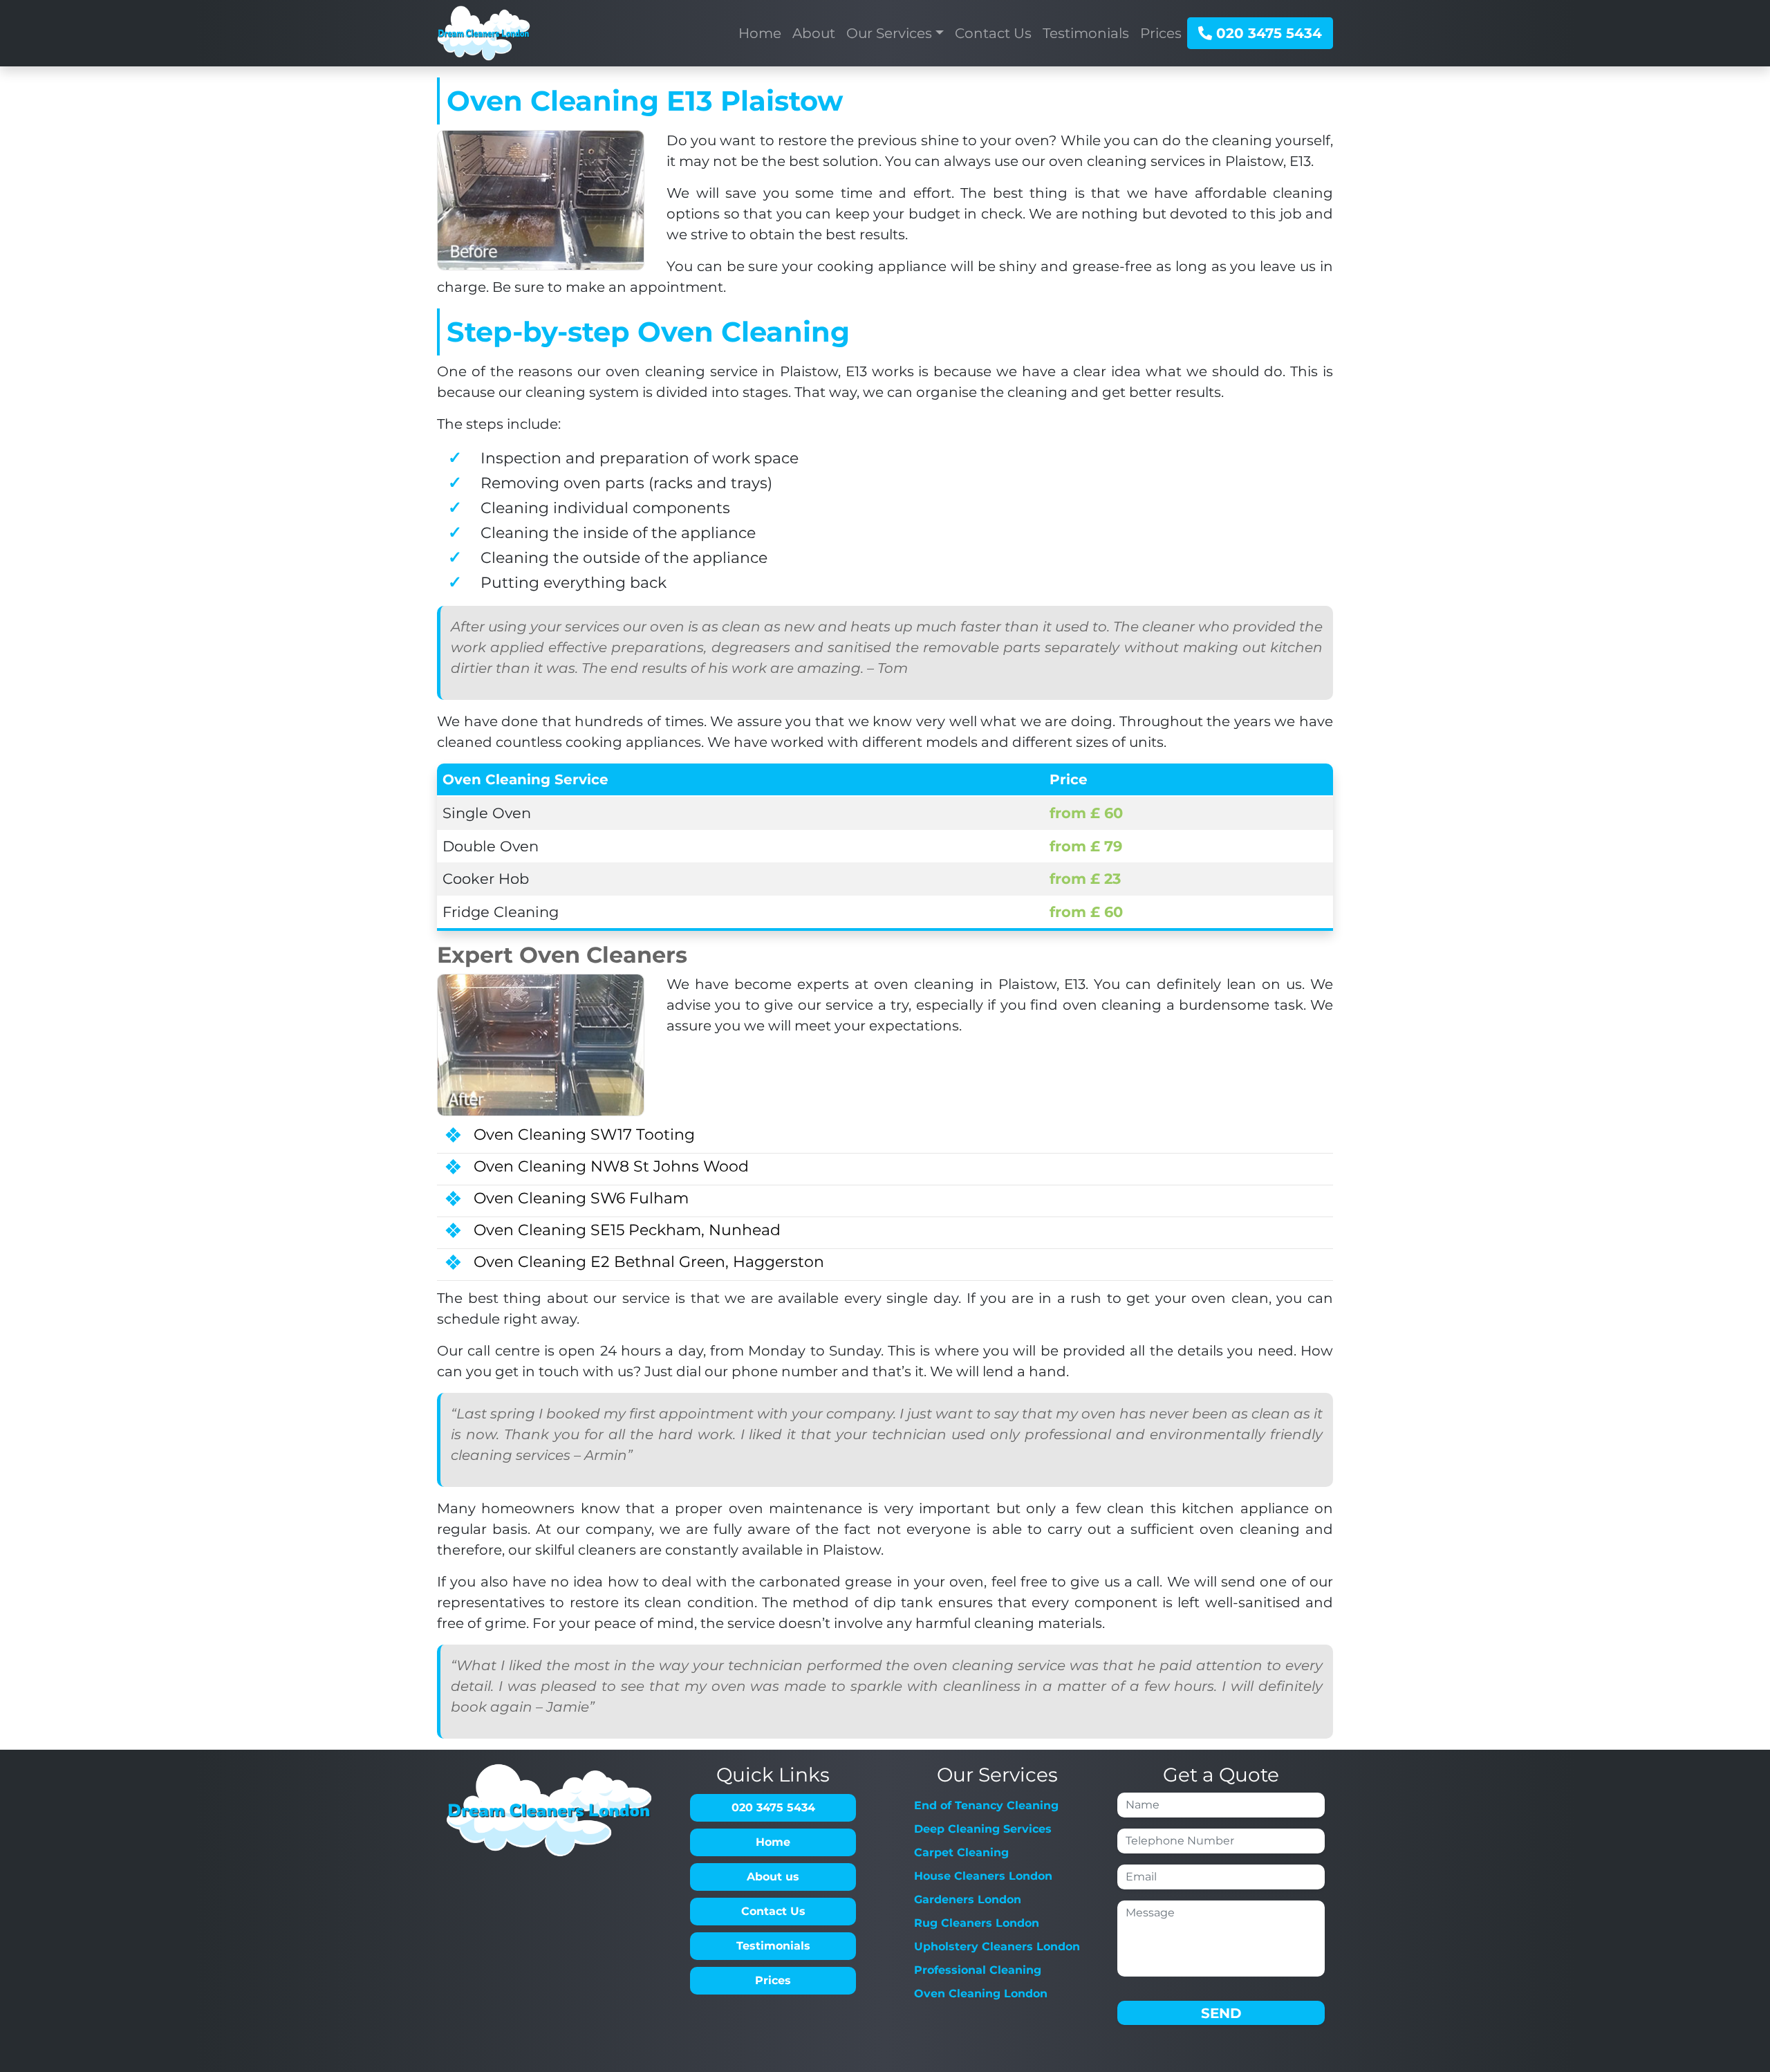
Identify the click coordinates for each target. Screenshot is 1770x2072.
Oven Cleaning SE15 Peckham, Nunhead (627, 1230)
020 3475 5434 (1267, 33)
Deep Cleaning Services (983, 1829)
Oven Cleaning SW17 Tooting (584, 1135)
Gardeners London (968, 1899)
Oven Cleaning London (981, 1994)
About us (773, 1877)
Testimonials (773, 1946)
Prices (773, 1980)
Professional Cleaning (978, 1970)
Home (773, 1842)
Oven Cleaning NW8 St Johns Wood (611, 1166)
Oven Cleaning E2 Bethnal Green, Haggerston (649, 1262)
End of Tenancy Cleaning (986, 1805)
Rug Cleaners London (977, 1923)
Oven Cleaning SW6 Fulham (581, 1198)
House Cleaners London (983, 1876)
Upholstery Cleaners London (997, 1946)
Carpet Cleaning (961, 1852)
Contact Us (773, 1911)
